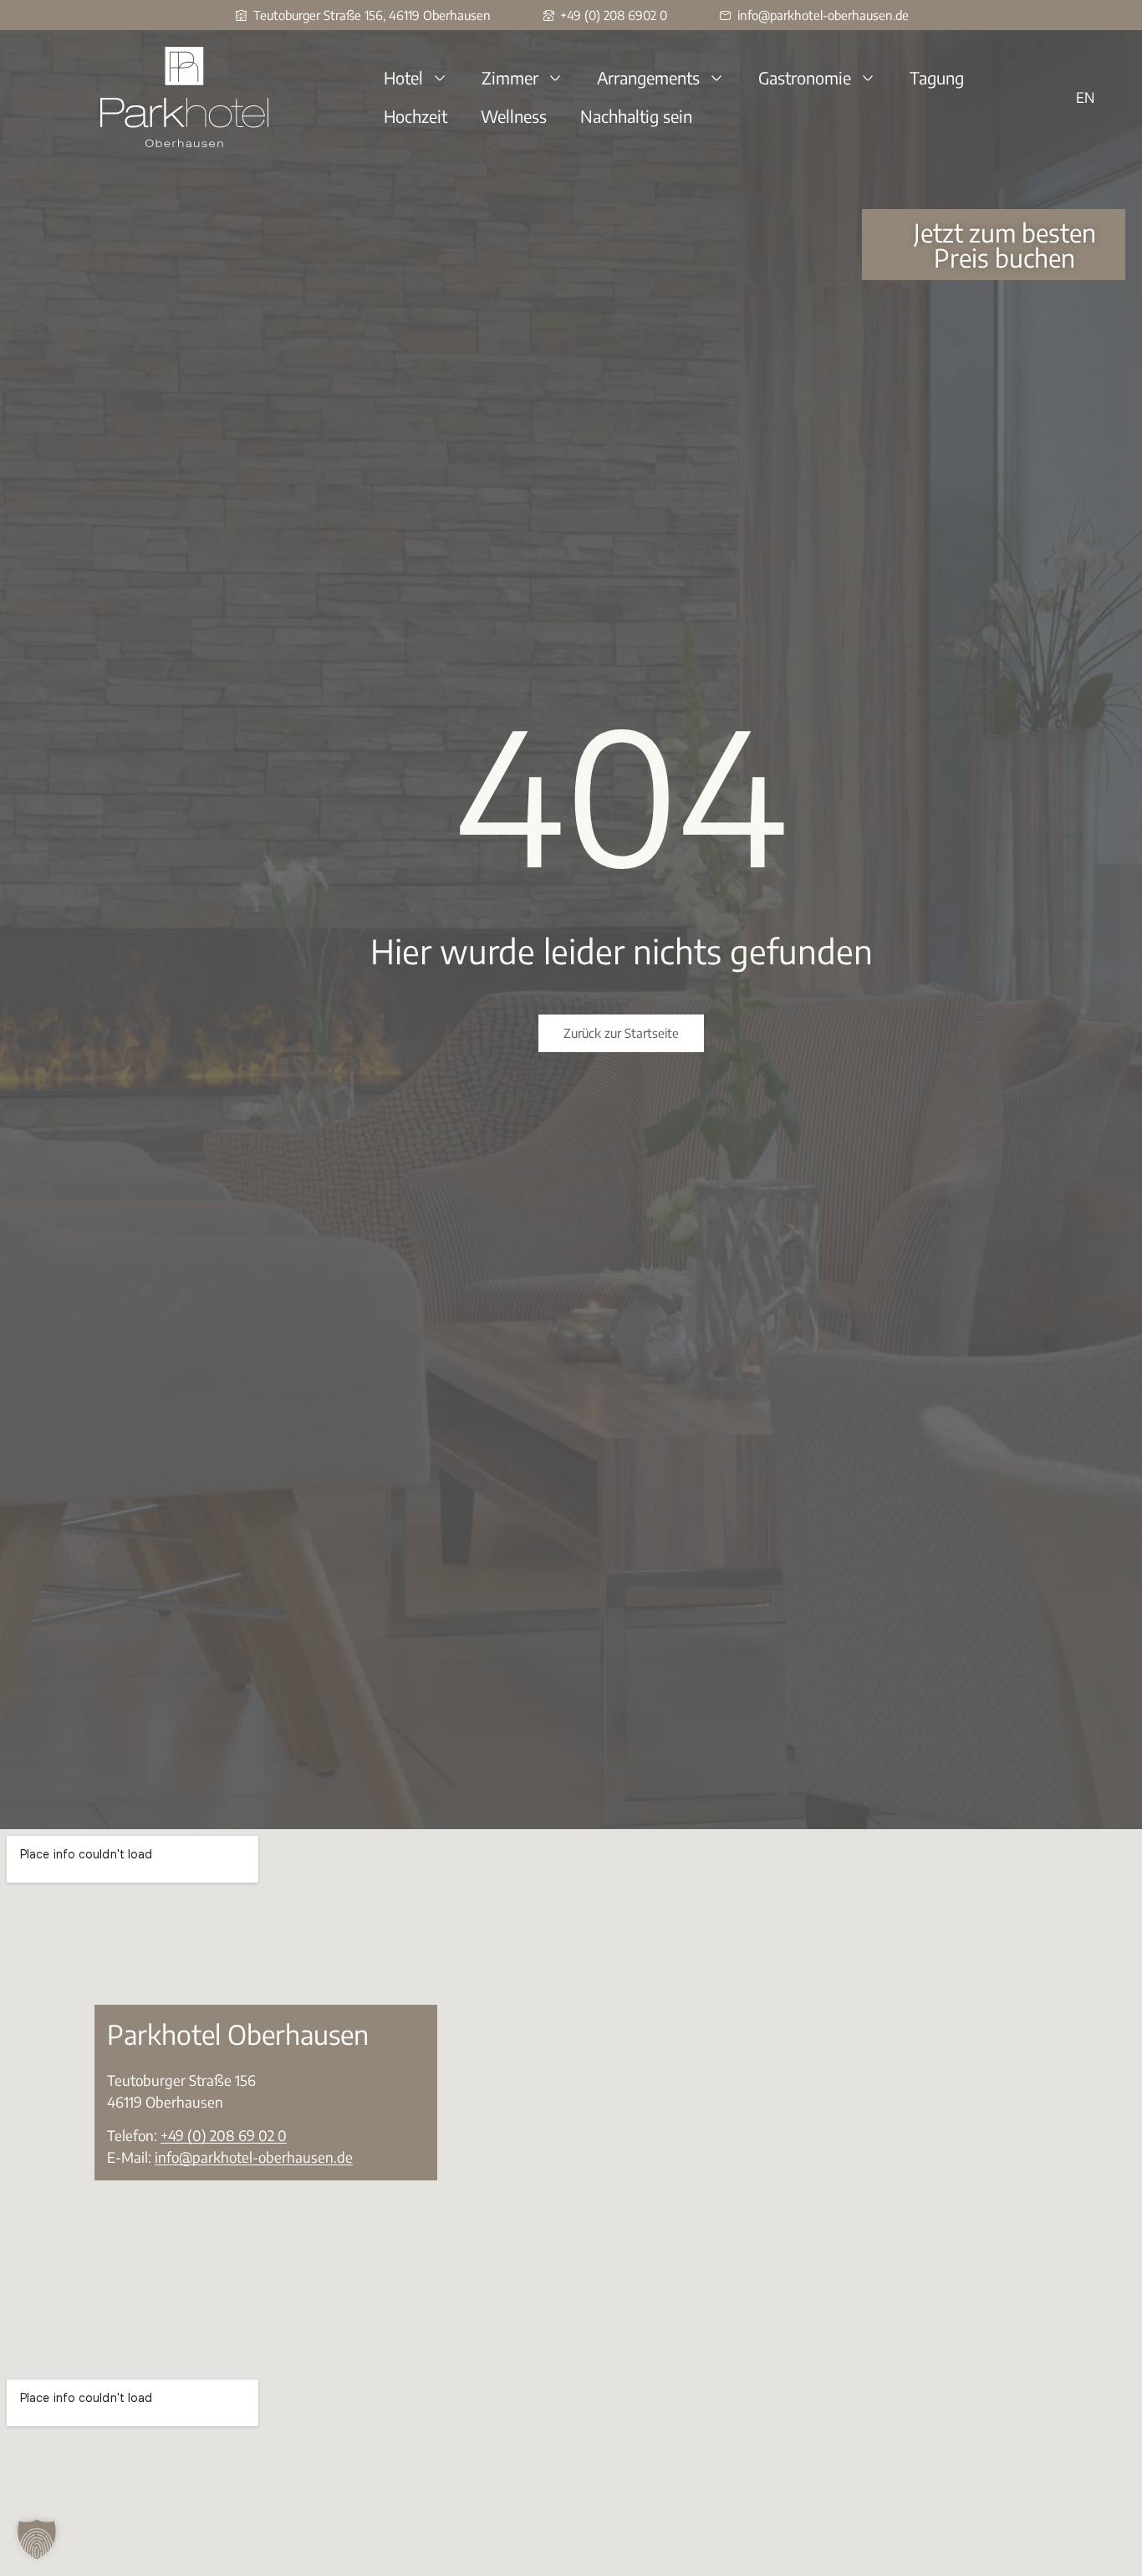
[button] (37, 2539)
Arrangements (648, 77)
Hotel (403, 77)
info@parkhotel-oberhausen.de (254, 2157)
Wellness (514, 116)
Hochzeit (416, 116)
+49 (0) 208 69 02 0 (224, 2135)
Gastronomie (805, 77)
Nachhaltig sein (636, 116)
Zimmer (510, 77)
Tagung (937, 77)
